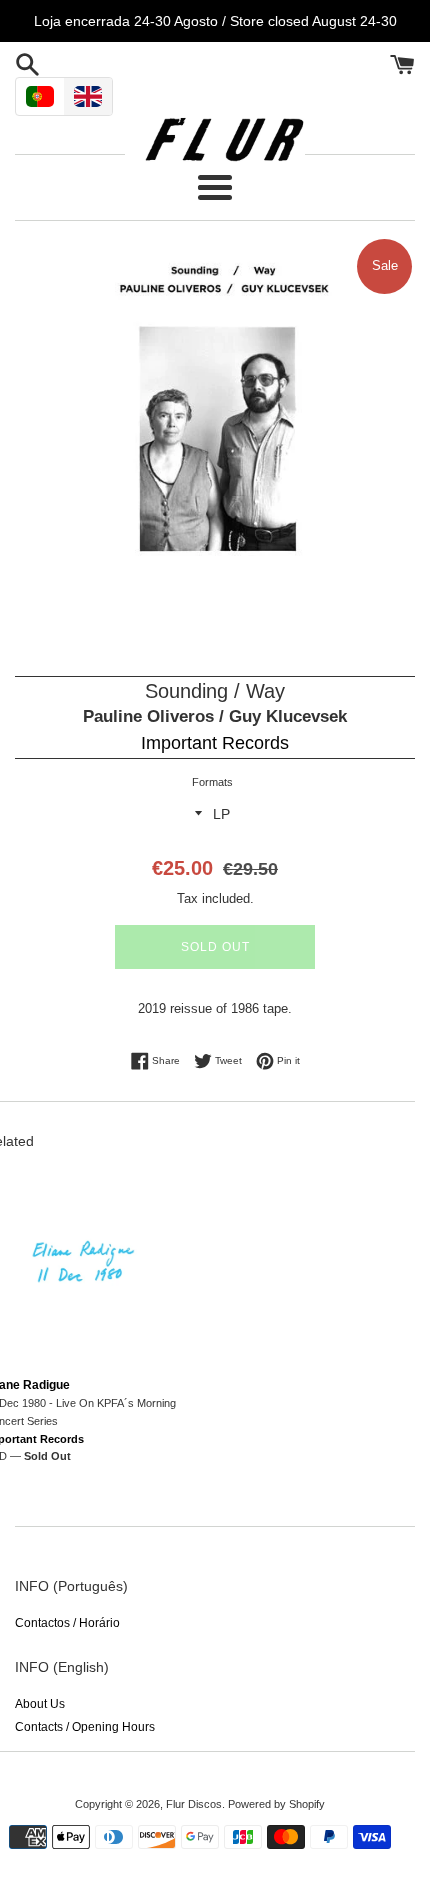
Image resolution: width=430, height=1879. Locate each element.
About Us (40, 1704)
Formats (212, 782)
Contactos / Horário (67, 1623)
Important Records (215, 743)
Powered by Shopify (276, 1804)
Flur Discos (194, 1804)
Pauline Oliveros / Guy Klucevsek (215, 716)
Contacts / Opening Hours (85, 1727)
